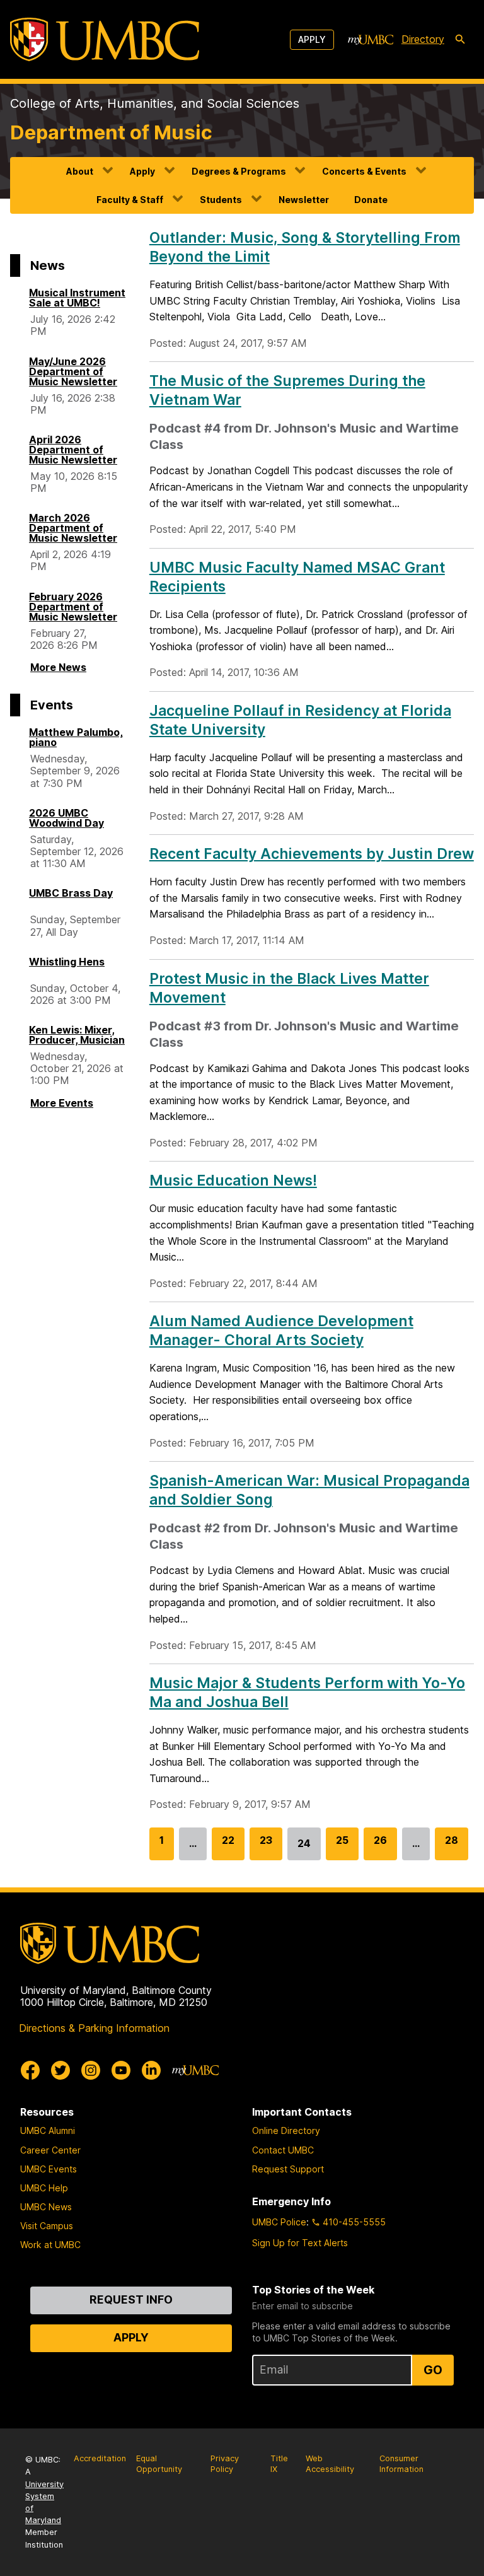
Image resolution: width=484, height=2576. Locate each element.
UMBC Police (279, 2222)
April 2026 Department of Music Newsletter (73, 450)
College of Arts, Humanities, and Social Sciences (155, 103)
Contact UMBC (283, 2150)
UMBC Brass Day (71, 893)
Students (221, 200)
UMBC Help (44, 2188)
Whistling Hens (67, 962)
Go (433, 2370)
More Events (62, 1103)
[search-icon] (460, 40)
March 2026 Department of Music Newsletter (73, 528)
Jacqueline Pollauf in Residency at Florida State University (300, 720)
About (80, 171)
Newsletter (304, 200)
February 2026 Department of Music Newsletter (73, 607)
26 (380, 1847)
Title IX (279, 2464)
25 (342, 1847)
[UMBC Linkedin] (151, 2070)
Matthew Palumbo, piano (76, 737)
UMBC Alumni (48, 2130)
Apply (312, 39)
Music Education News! (233, 1180)
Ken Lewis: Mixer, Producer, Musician (77, 1035)
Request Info (131, 2299)
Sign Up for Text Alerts (300, 2243)
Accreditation (100, 2458)
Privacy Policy (225, 2464)
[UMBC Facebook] (30, 2070)
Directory (423, 39)
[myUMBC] (371, 40)
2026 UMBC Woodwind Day (66, 818)
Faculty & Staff (130, 200)
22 (228, 1847)
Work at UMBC (50, 2245)
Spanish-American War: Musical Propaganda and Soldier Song (309, 1490)
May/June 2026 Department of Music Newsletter (73, 371)
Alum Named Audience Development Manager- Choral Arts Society (281, 1331)
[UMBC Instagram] (91, 2070)
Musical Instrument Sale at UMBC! (77, 298)
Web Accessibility (330, 2464)
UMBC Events (49, 2169)
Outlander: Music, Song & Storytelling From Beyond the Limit (305, 247)
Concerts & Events (364, 171)
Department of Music (111, 132)
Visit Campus (47, 2226)
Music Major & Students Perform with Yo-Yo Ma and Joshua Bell (307, 1693)
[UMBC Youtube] (121, 2070)
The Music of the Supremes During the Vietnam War (287, 390)
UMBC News (46, 2207)
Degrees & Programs (239, 171)
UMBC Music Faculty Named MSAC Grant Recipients (297, 577)
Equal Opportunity (159, 2464)
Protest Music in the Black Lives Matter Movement (289, 988)
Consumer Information (401, 2464)
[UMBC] (105, 39)
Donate (371, 200)
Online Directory (286, 2130)
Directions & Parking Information (94, 2028)
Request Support (288, 2169)
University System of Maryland (44, 2503)
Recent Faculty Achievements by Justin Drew (312, 854)
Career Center (50, 2150)
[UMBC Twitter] (60, 2070)
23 (266, 1847)
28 (452, 1847)
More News (58, 667)
